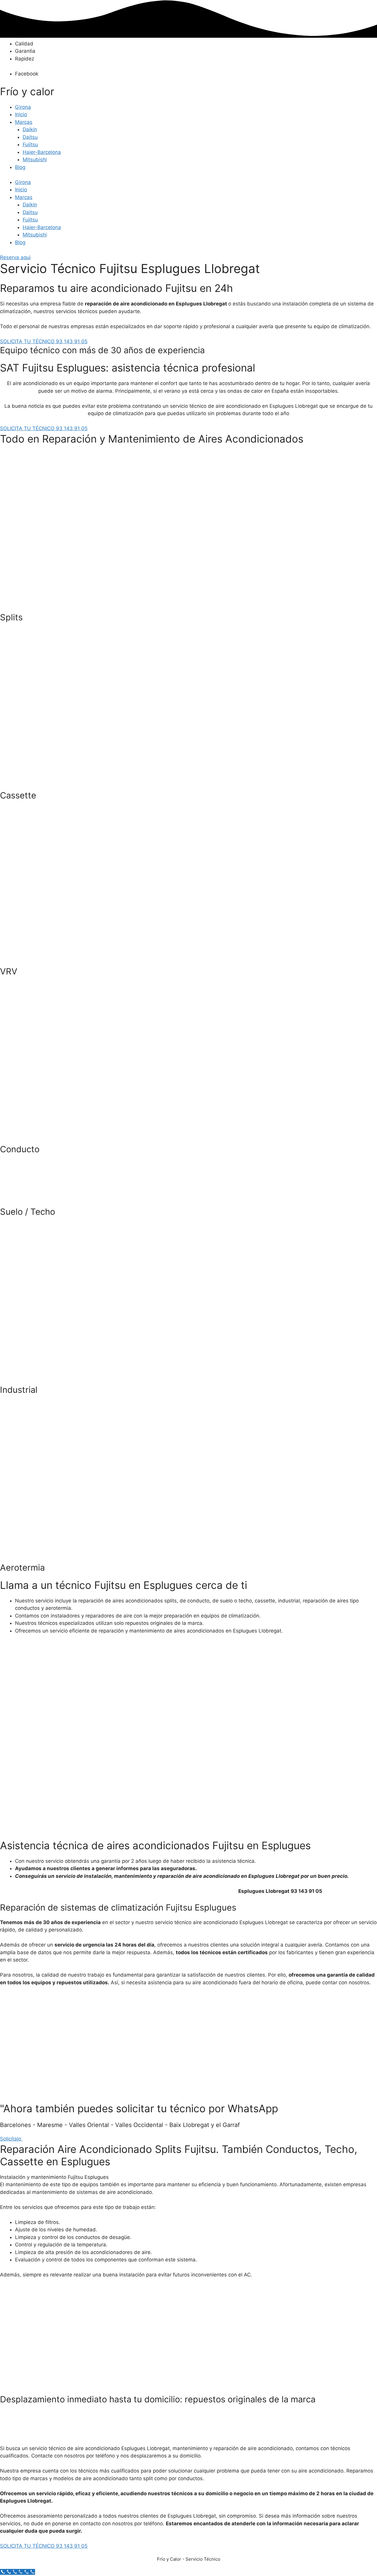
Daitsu (30, 137)
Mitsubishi (35, 160)
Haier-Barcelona (42, 152)
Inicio (21, 114)
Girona (23, 107)
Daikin (30, 129)
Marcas (24, 122)
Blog (20, 167)
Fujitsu (30, 144)
